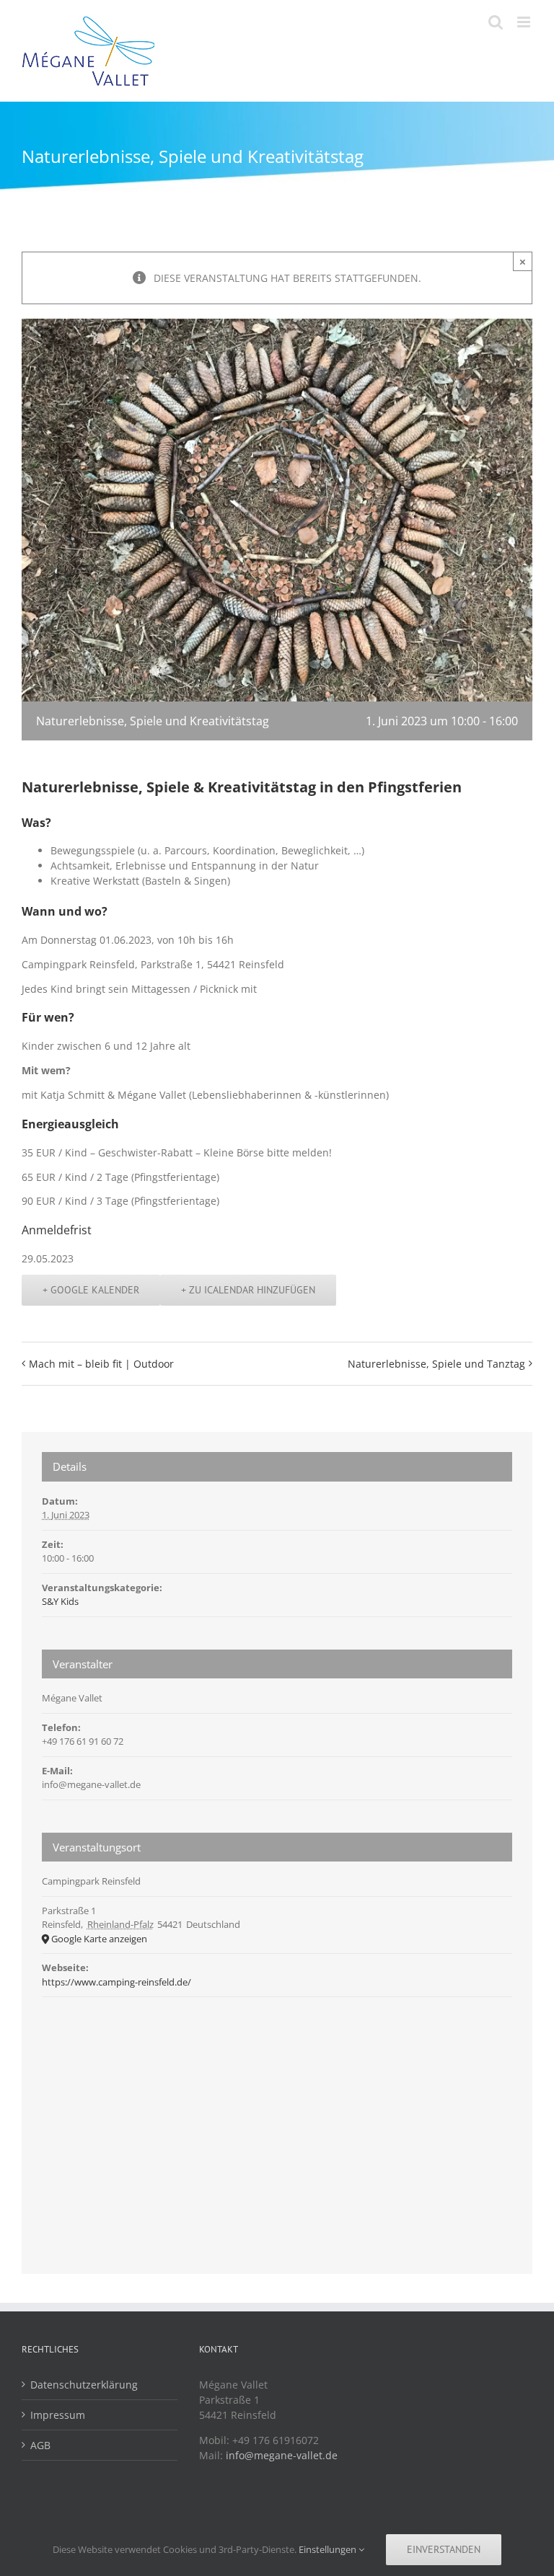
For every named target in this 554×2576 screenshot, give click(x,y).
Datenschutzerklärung (84, 2385)
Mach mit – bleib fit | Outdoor (101, 1364)
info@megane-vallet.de (282, 2455)
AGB (40, 2445)
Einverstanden (444, 2549)
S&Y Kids (60, 1601)
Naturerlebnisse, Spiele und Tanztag (436, 1364)
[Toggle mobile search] (496, 22)
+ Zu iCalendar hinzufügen (248, 1290)
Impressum (58, 2415)
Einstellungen (329, 2549)
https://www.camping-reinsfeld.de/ (116, 1982)
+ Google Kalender (91, 1290)
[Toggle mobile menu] (525, 22)
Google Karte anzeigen (99, 1939)
